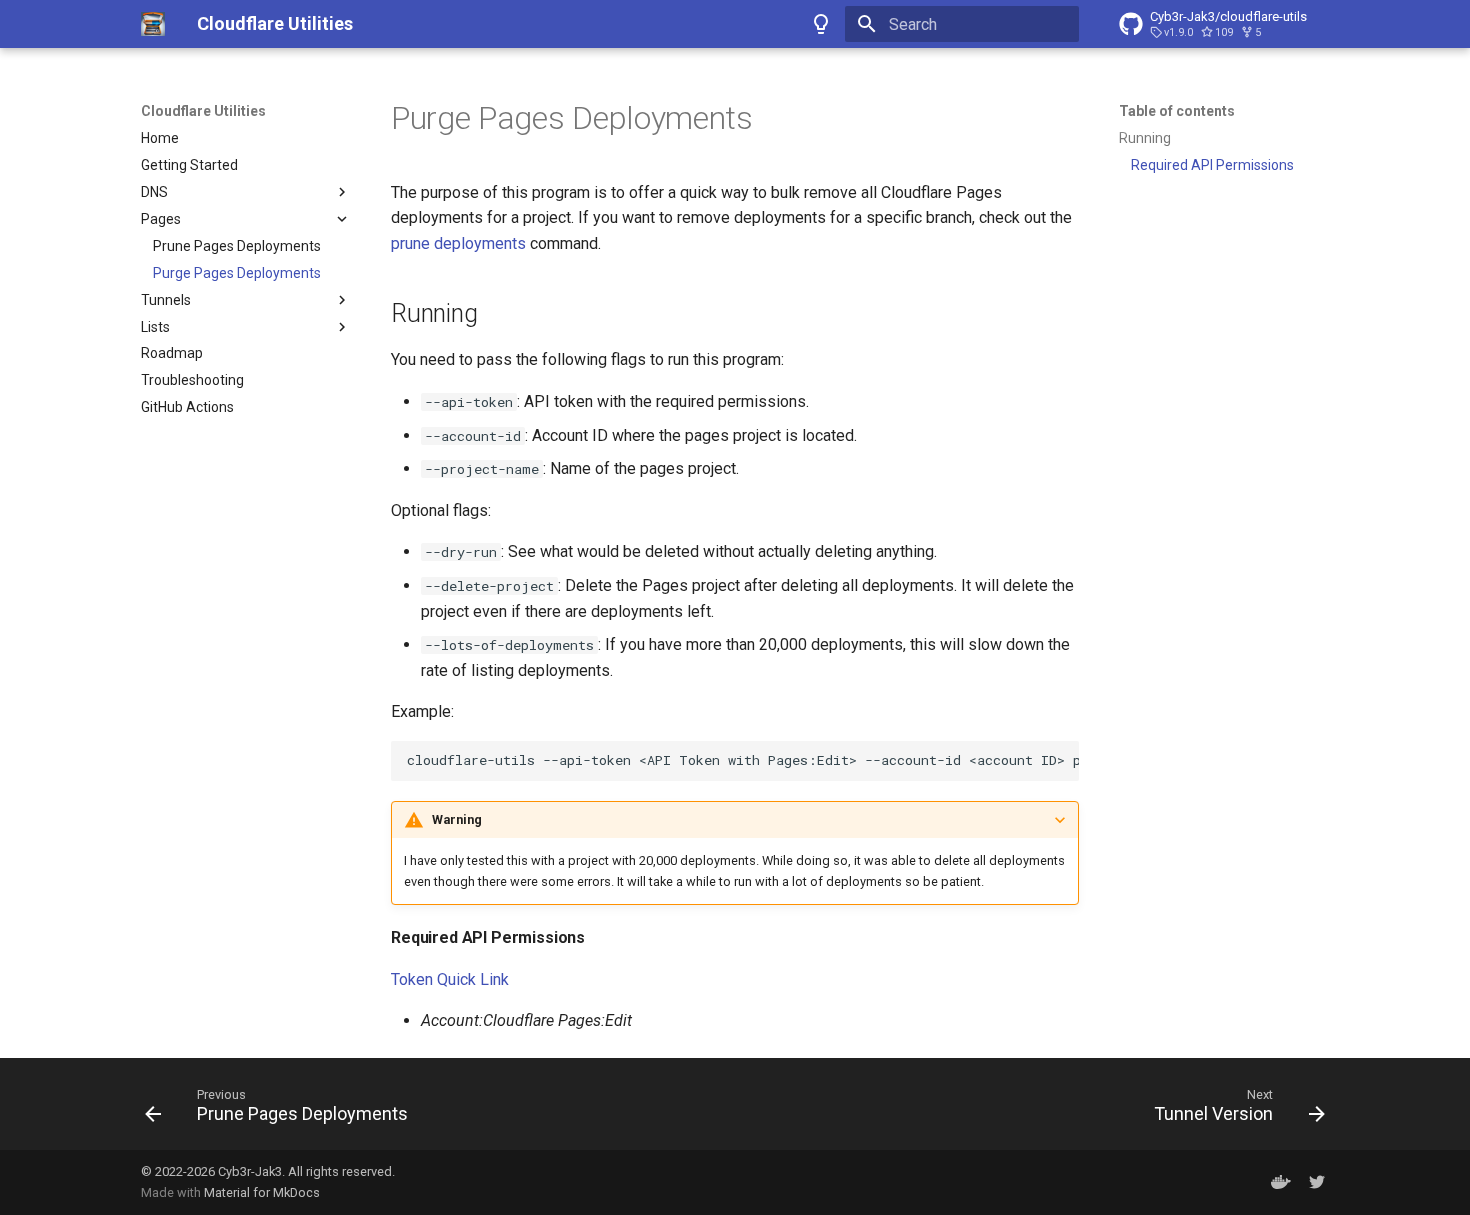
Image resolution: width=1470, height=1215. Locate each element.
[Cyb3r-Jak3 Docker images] (1281, 1182)
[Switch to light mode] (821, 24)
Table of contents (1177, 111)
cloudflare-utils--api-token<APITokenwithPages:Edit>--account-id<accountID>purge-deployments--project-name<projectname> (743, 760)
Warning (457, 819)
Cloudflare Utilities (203, 111)
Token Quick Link (450, 979)
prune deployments (458, 243)
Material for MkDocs (262, 1192)
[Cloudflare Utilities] (153, 24)
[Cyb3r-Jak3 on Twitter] (1317, 1182)
